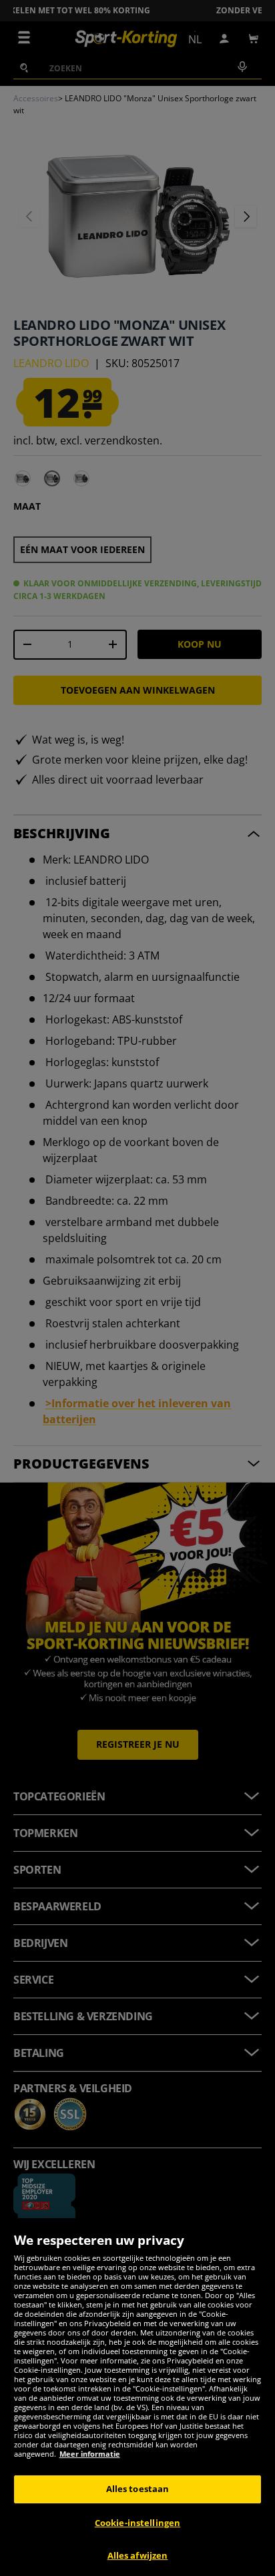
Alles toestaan (138, 2489)
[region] (137, 2397)
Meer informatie (90, 2454)
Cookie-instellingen (137, 2523)
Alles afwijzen (138, 2555)
